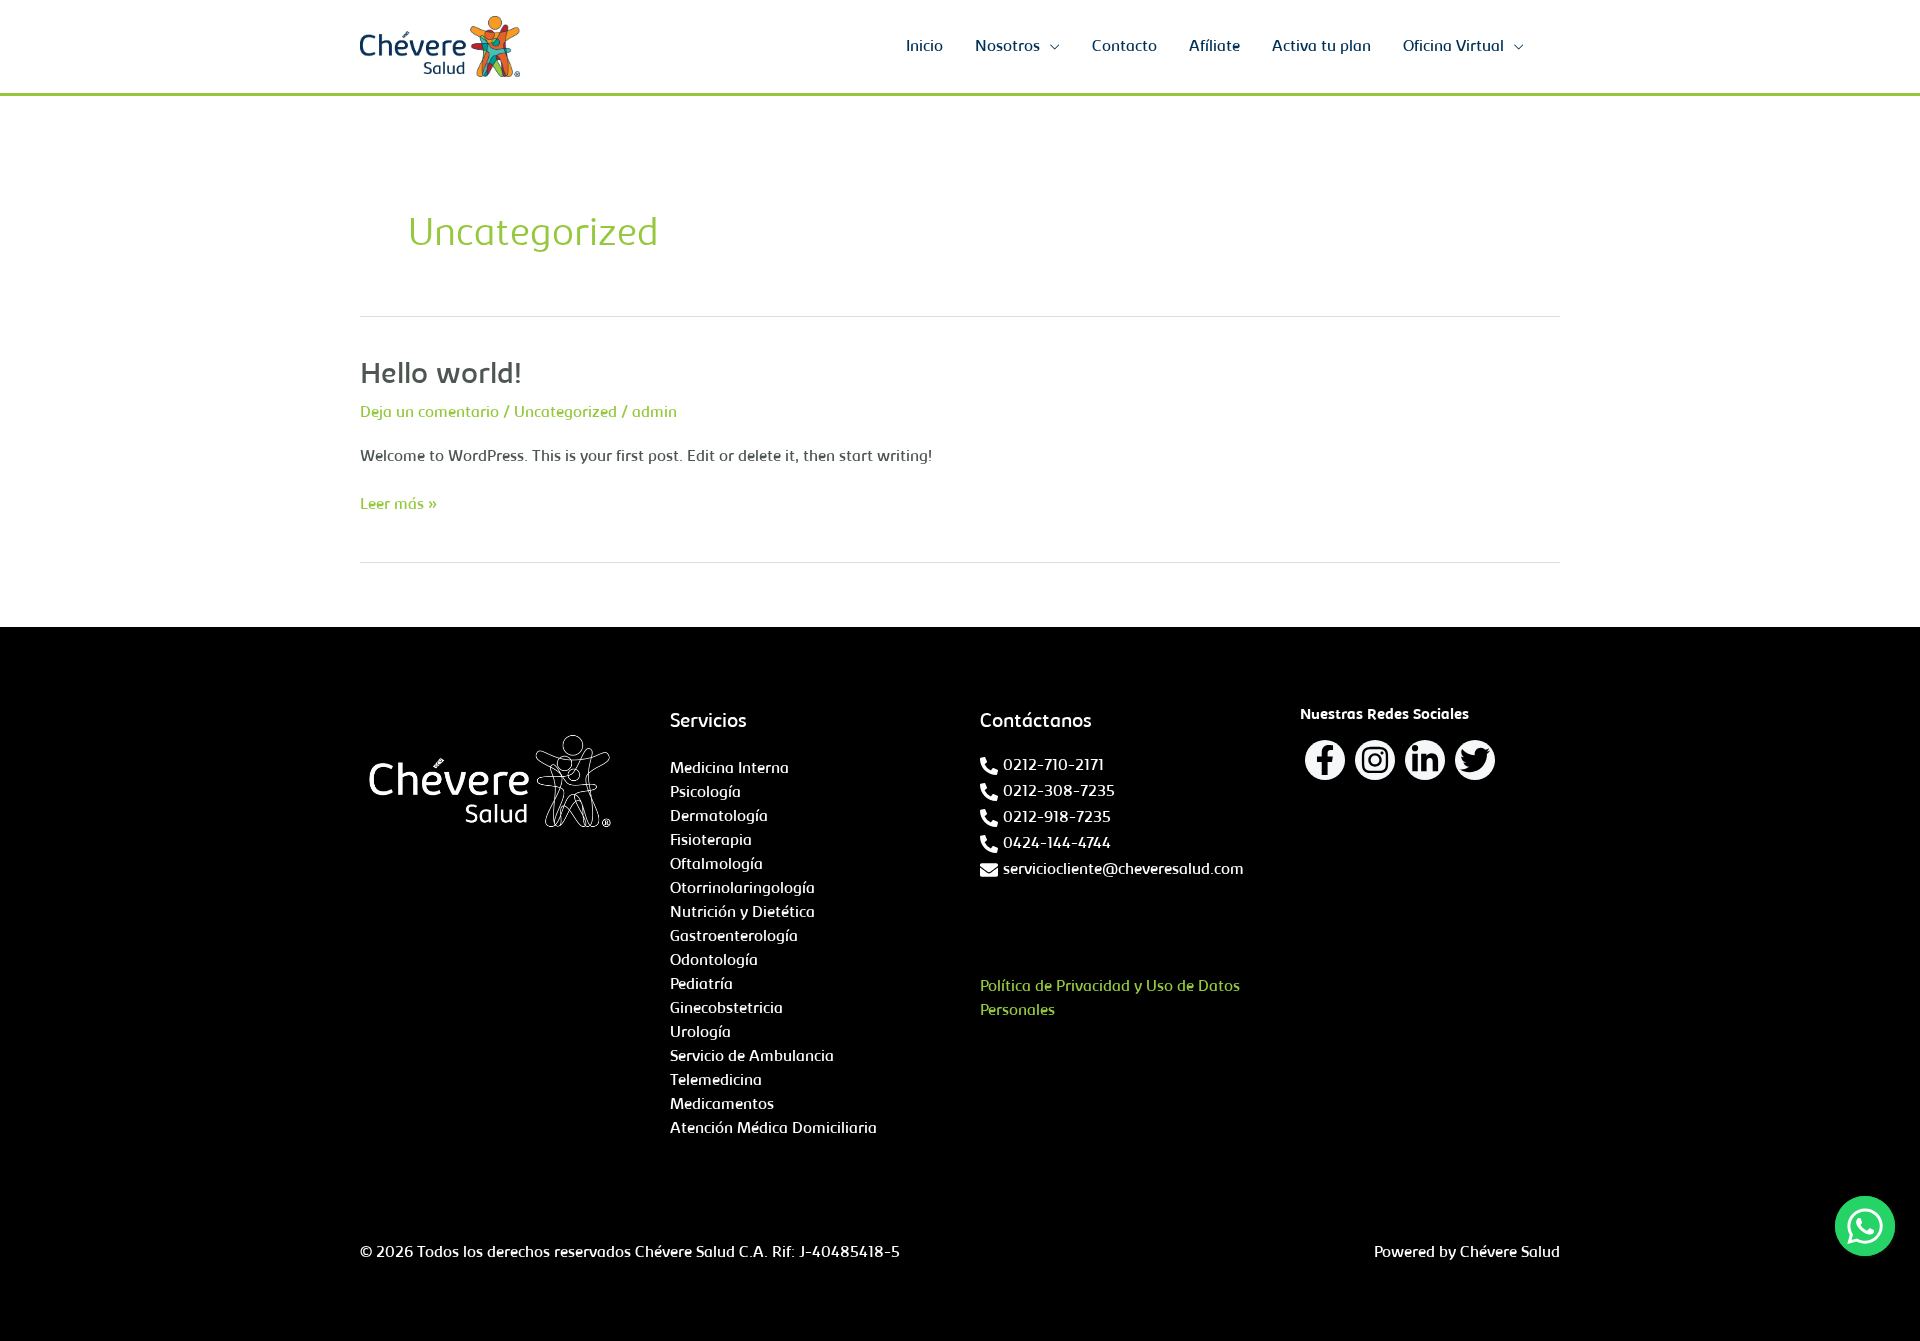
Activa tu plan (1321, 47)
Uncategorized (565, 413)
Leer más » (398, 503)
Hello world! (441, 376)
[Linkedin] (1425, 760)
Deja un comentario (429, 413)
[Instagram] (1375, 760)
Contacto (1124, 47)
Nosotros (1007, 47)
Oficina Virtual (1453, 47)
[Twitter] (1475, 760)
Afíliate (1214, 47)
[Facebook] (1325, 760)
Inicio (924, 47)
